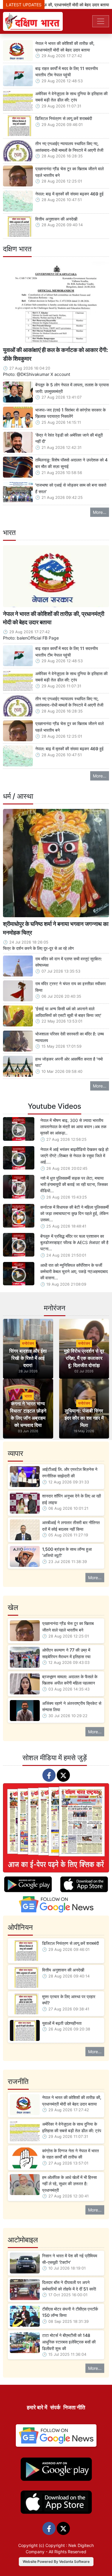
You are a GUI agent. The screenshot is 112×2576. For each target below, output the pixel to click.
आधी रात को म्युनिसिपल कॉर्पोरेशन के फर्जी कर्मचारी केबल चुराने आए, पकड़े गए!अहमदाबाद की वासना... (74, 1271)
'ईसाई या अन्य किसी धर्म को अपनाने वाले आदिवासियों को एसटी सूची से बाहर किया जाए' (68, 1012)
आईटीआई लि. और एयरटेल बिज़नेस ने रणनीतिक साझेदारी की (70, 1472)
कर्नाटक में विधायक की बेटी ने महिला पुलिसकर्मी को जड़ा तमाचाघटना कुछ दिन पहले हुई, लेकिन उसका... (75, 1213)
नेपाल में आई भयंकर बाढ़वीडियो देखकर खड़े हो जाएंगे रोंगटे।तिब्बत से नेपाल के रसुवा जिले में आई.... (74, 1156)
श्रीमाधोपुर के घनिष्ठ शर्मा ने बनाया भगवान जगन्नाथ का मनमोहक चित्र (56, 928)
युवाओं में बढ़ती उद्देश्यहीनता (62, 2023)
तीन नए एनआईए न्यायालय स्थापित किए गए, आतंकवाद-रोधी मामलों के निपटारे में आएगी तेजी (69, 147)
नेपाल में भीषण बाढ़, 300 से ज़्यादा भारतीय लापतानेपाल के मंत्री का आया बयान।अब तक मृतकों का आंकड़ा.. (73, 1127)
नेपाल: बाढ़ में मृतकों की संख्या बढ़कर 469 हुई (69, 194)
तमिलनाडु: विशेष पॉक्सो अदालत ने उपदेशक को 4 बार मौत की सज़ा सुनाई (71, 463)
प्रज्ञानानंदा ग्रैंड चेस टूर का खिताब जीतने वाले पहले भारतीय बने (69, 172)
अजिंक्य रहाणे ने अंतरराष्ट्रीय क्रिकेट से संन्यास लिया (72, 1707)
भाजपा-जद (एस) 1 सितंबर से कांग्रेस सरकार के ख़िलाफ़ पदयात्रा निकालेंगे (70, 413)
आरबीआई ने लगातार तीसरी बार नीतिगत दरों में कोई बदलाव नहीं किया (71, 1526)
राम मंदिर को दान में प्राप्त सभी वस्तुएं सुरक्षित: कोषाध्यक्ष (69, 962)
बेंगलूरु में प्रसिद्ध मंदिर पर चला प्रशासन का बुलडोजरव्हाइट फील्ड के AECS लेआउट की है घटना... (74, 1242)
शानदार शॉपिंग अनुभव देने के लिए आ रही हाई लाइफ (72, 1499)
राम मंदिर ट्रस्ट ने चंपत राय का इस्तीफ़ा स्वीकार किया (70, 987)
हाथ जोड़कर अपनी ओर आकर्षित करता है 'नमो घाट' (69, 1062)
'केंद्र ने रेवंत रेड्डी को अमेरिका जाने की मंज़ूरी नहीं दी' (69, 438)
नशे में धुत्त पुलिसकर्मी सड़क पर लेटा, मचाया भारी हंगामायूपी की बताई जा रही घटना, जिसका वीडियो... (74, 1184)
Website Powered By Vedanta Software (56, 2561)
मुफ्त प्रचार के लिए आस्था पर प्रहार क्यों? (69, 2000)
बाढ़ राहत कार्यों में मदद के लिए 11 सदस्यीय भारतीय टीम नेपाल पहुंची (67, 72)
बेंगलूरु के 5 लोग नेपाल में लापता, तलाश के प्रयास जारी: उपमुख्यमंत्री (72, 388)
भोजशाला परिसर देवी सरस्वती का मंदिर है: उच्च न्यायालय (70, 1037)
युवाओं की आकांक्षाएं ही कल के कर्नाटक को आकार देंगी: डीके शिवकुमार (56, 354)
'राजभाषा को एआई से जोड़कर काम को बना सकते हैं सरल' (71, 488)
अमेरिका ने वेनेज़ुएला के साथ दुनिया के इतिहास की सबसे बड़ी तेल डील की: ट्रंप (71, 97)
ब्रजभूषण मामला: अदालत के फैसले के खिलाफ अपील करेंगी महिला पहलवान (70, 1680)
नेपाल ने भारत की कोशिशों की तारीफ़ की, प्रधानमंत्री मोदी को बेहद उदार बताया (65, 47)
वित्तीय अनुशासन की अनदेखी (56, 219)
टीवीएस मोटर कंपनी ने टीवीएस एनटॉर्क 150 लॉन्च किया (70, 2312)
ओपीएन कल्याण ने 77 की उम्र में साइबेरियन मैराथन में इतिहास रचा (66, 1653)
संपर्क (55, 2407)
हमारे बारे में (37, 2407)
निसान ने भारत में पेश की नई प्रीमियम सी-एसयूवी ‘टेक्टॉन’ (70, 2259)
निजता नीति (74, 2407)
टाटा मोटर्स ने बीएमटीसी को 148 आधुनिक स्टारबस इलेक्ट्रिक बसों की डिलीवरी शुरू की (69, 2342)
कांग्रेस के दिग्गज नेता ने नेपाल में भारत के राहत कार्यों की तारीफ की (70, 2154)
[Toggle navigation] (101, 21)
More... (100, 512)
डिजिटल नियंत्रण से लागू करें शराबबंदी (64, 118)
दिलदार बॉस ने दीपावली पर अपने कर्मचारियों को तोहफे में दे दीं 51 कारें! (69, 2286)
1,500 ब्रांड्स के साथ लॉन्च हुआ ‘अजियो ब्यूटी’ (67, 1552)
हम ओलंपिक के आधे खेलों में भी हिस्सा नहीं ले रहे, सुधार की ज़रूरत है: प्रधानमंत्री (69, 2184)
